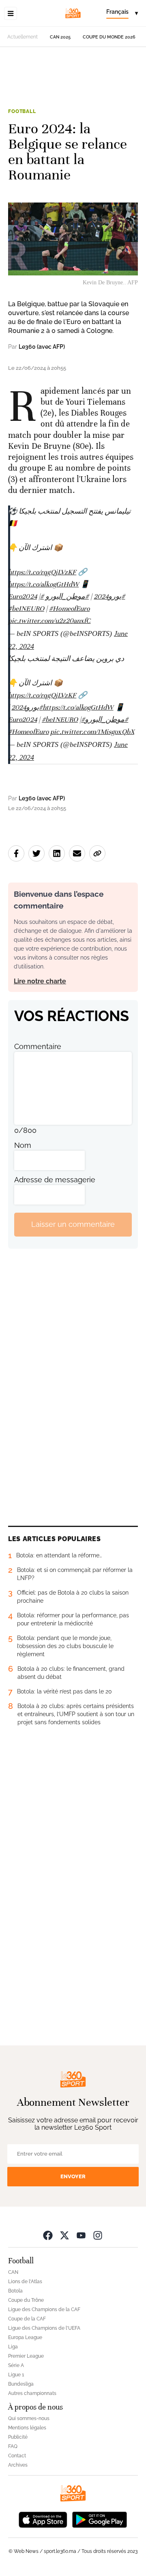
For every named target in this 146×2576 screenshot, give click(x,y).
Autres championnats (32, 2393)
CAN (13, 2272)
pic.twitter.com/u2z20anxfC (49, 621)
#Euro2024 (26, 596)
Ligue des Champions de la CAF (44, 2309)
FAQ (13, 2446)
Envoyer (73, 2176)
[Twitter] (64, 2235)
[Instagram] (98, 2235)
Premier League (26, 2356)
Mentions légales (27, 2428)
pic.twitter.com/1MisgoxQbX (92, 732)
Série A (16, 2365)
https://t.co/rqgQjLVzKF (42, 572)
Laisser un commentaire (73, 1224)
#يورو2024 (109, 596)
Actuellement (23, 37)
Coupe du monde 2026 (109, 37)
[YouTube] (81, 2235)
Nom (23, 1145)
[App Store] (43, 2519)
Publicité (18, 2437)
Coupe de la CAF (27, 2319)
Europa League (25, 2337)
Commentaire (38, 1046)
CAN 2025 (60, 37)
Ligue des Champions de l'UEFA (44, 2328)
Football (22, 111)
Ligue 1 (16, 2375)
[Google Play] (99, 2519)
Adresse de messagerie (55, 1180)
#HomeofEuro (69, 609)
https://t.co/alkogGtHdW (43, 584)
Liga (13, 2347)
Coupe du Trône (26, 2300)
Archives (18, 2465)
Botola (15, 2291)
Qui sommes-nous (29, 2418)
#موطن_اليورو (67, 596)
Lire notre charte (40, 981)
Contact (17, 2456)
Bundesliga (21, 2384)
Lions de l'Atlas (25, 2282)
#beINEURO (26, 609)
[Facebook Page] (48, 2235)
